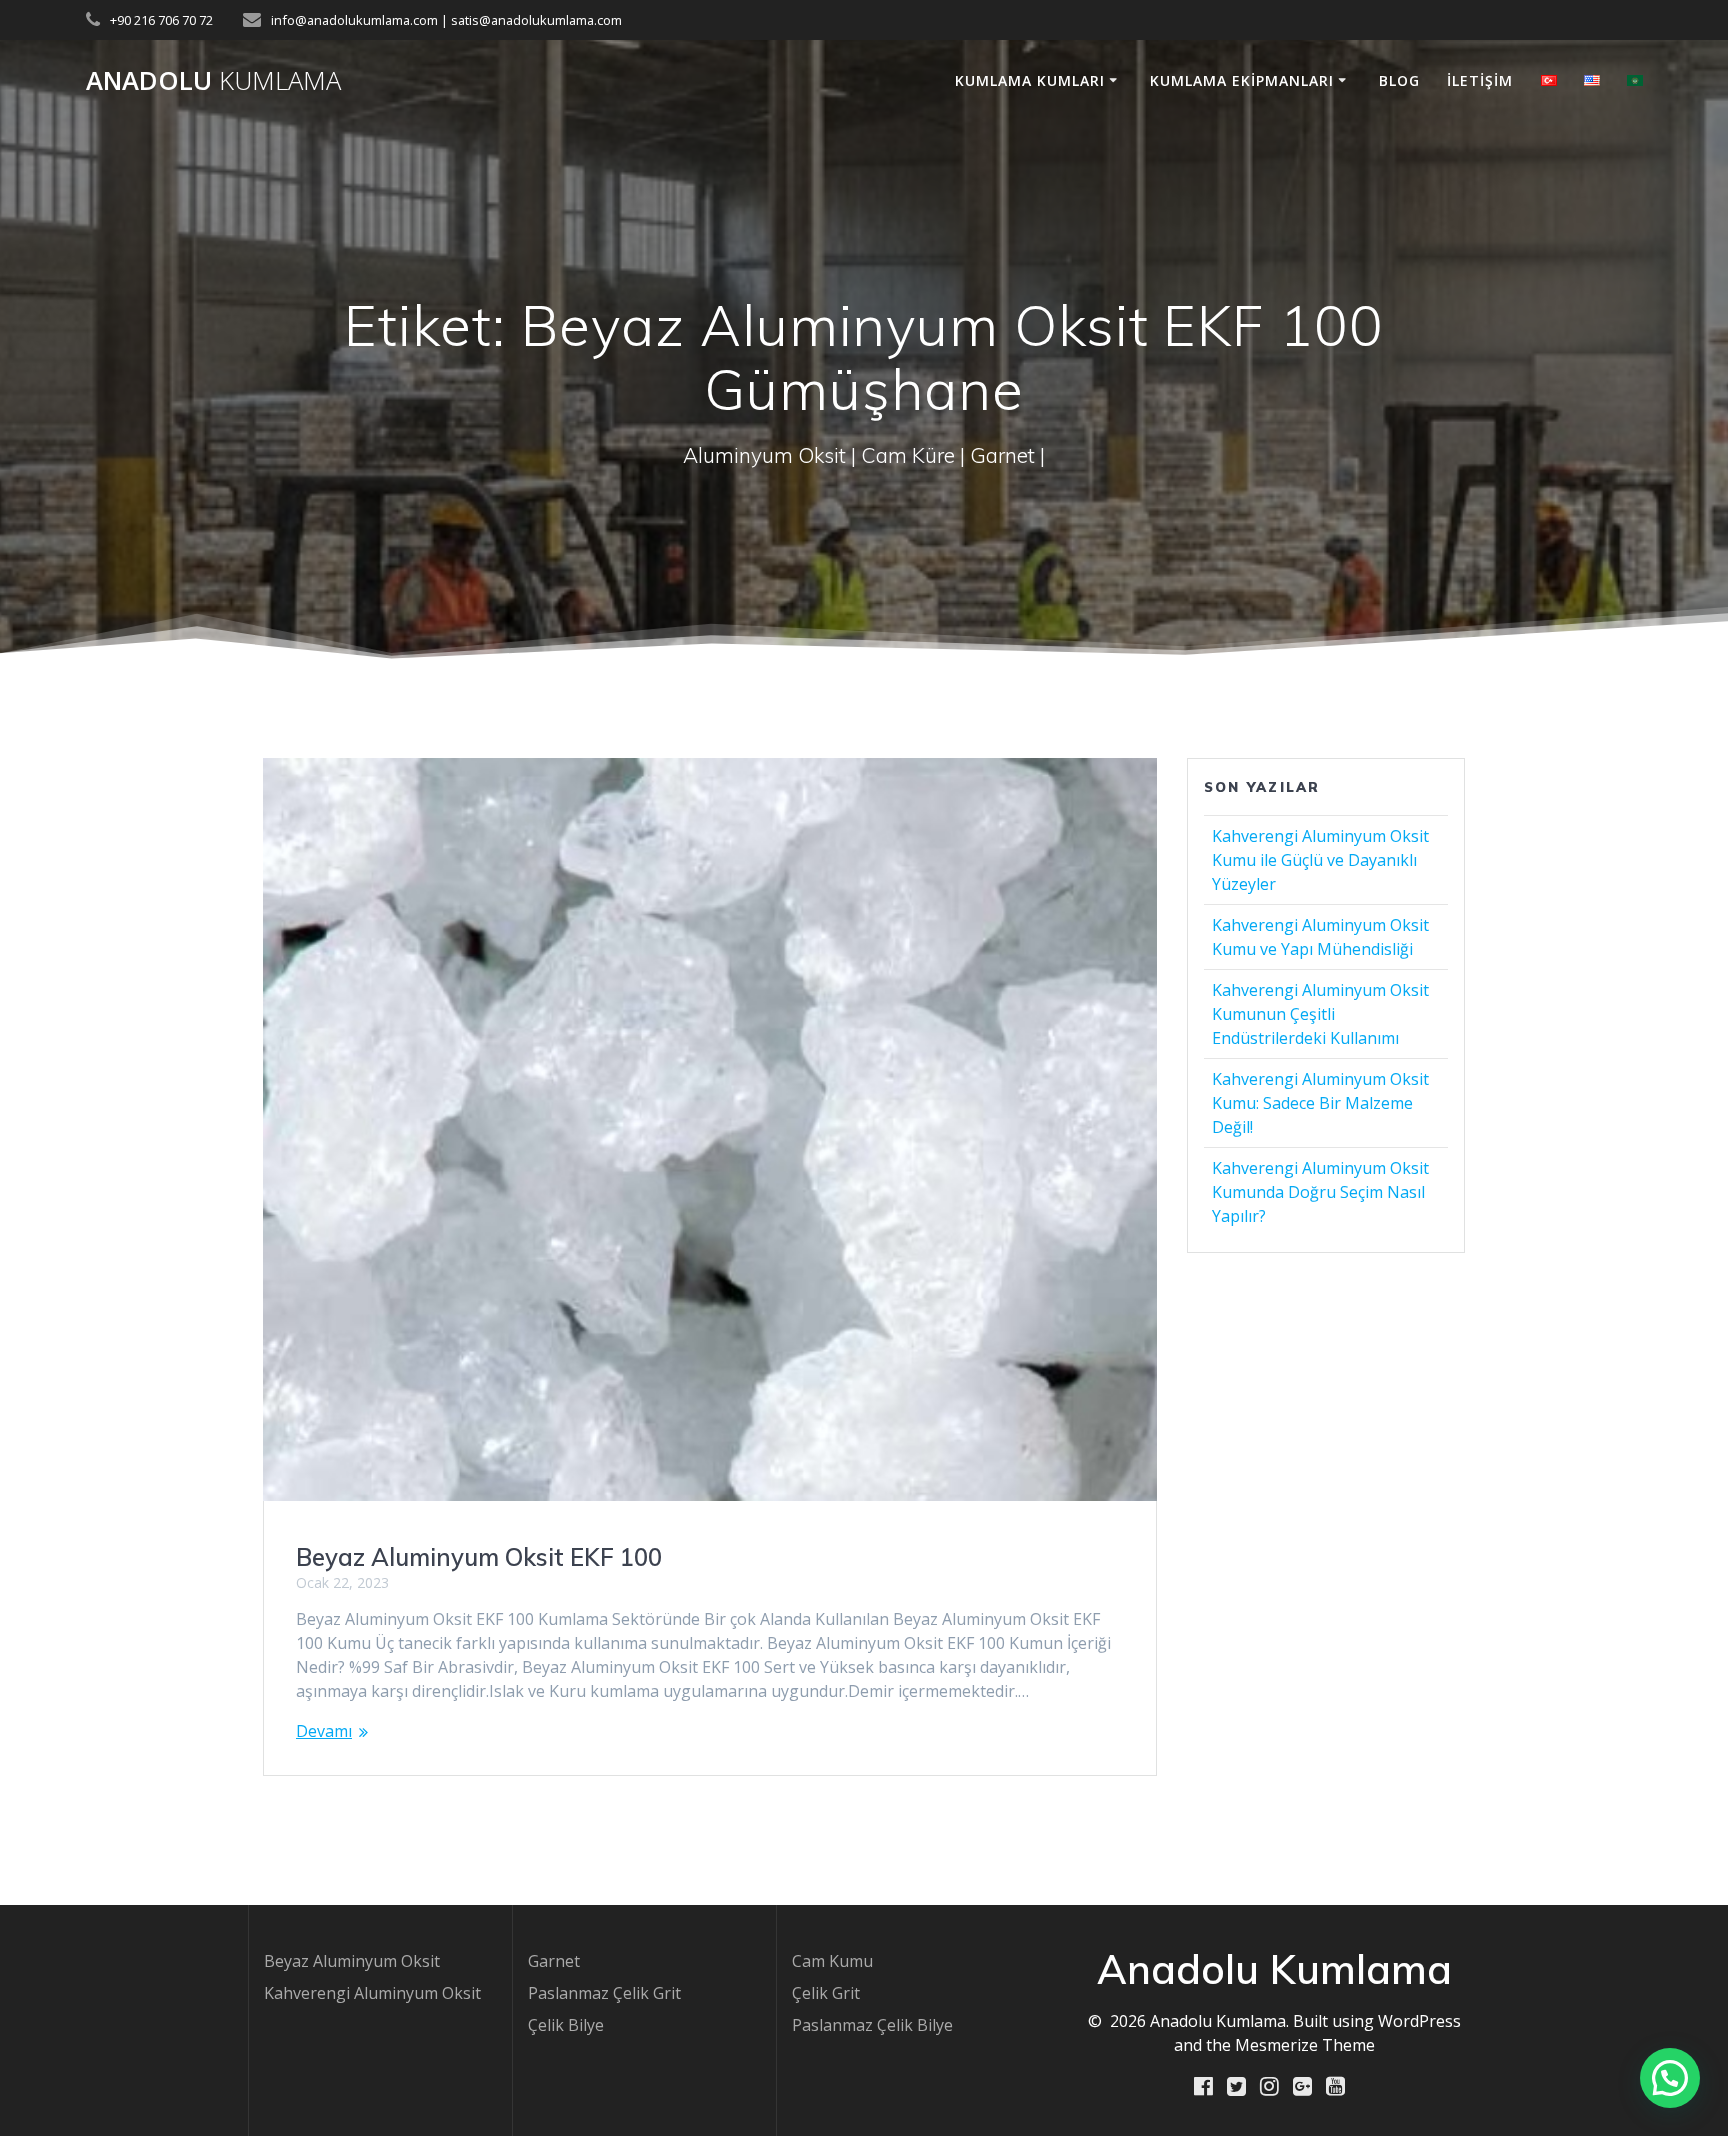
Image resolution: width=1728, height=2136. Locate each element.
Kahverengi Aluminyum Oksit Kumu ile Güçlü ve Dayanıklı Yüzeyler (1320, 860)
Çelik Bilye (566, 2025)
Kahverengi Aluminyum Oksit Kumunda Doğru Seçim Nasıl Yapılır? (1320, 1192)
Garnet (554, 1961)
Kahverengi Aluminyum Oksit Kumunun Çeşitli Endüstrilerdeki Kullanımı (1320, 1014)
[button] (1670, 2078)
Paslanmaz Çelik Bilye (872, 2025)
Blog (1399, 80)
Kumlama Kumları (1030, 80)
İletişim (1480, 80)
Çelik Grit (826, 1993)
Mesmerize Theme (1305, 2045)
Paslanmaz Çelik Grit (604, 1993)
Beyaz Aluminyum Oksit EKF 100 (479, 1557)
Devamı (324, 1731)
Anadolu (213, 81)
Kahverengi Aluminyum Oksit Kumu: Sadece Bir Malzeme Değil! (1320, 1103)
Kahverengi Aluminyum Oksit (372, 1993)
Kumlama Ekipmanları (1242, 80)
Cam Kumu (832, 1961)
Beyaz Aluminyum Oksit (352, 1961)
